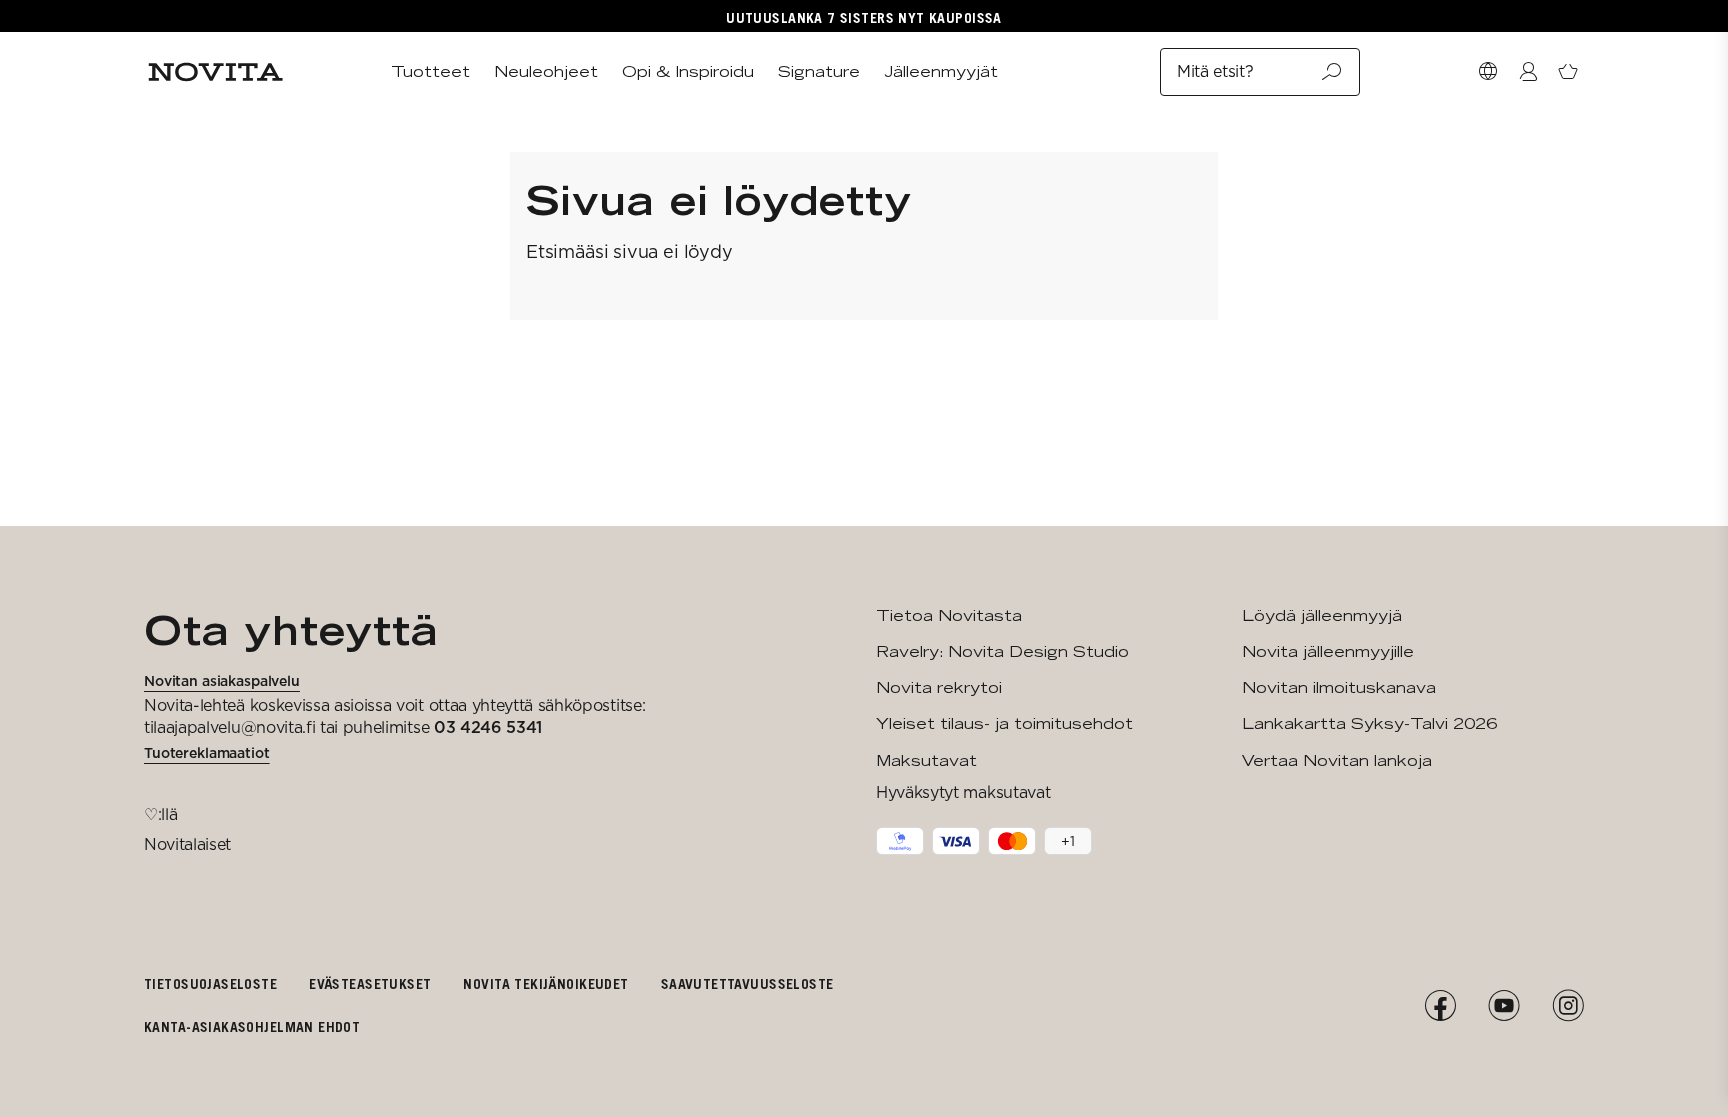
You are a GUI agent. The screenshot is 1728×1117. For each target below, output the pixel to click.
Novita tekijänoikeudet (545, 983)
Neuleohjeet (546, 71)
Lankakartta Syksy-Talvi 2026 (1369, 723)
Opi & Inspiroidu (688, 71)
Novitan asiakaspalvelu (222, 681)
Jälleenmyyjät (941, 71)
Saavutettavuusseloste (747, 983)
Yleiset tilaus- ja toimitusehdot (1004, 723)
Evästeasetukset (370, 983)
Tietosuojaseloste (210, 983)
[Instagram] (1568, 1006)
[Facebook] (1440, 1006)
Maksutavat (926, 760)
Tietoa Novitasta (949, 615)
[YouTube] (1504, 1006)
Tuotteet (430, 71)
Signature (819, 71)
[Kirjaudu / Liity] (1528, 72)
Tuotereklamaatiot (207, 753)
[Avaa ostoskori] (1568, 72)
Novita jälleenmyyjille (1328, 651)
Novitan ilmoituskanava (1339, 687)
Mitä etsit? (1215, 71)
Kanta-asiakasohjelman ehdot (252, 1026)
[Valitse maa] (1488, 72)
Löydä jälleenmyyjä (1322, 615)
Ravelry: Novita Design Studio (1002, 651)
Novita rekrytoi (939, 687)
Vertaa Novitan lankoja (1337, 760)
